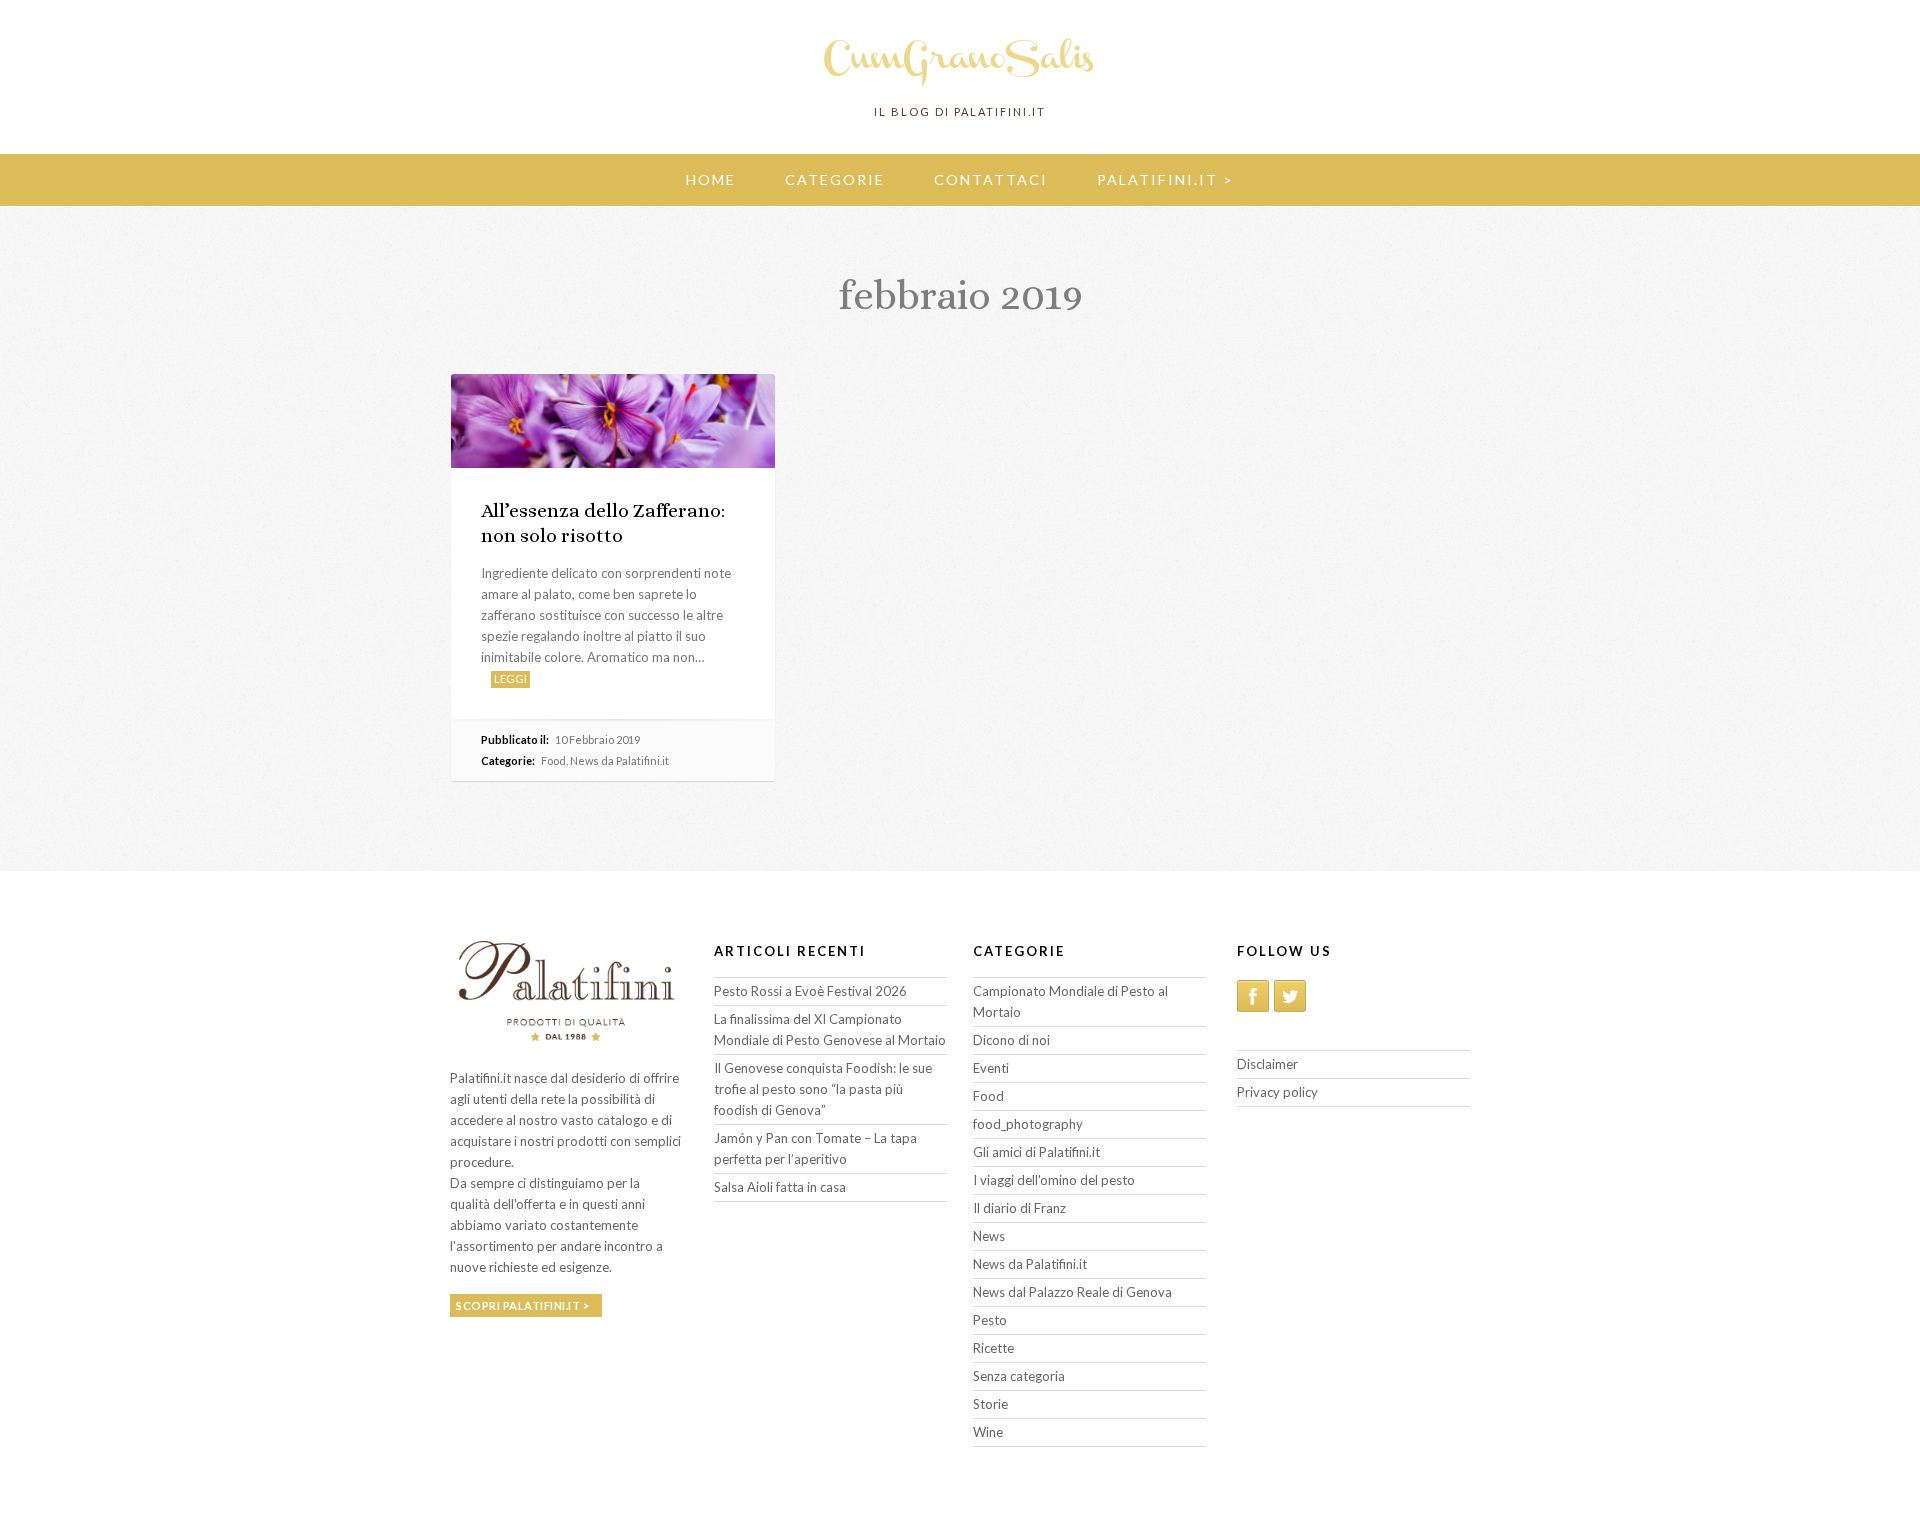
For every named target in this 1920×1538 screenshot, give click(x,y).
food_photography (1028, 1124)
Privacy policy (1277, 1092)
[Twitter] (1290, 996)
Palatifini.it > (1165, 179)
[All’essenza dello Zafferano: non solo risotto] (613, 420)
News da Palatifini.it (619, 760)
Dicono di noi (1011, 1040)
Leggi (510, 678)
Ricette (993, 1348)
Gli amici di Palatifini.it (1036, 1152)
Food (553, 760)
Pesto (990, 1320)
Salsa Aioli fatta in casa (780, 1187)
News (989, 1236)
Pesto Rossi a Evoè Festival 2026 (810, 991)
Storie (990, 1404)
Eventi (991, 1068)
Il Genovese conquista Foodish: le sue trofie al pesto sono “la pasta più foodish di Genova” (823, 1089)
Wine (988, 1432)
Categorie (835, 179)
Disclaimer (1267, 1064)
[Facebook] (1253, 996)
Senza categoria (1019, 1376)
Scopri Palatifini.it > (522, 1305)
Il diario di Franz (1019, 1208)
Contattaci (991, 179)
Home (711, 179)
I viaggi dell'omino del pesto (1054, 1180)
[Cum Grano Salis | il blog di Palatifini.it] (960, 85)
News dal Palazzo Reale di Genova (1072, 1292)
